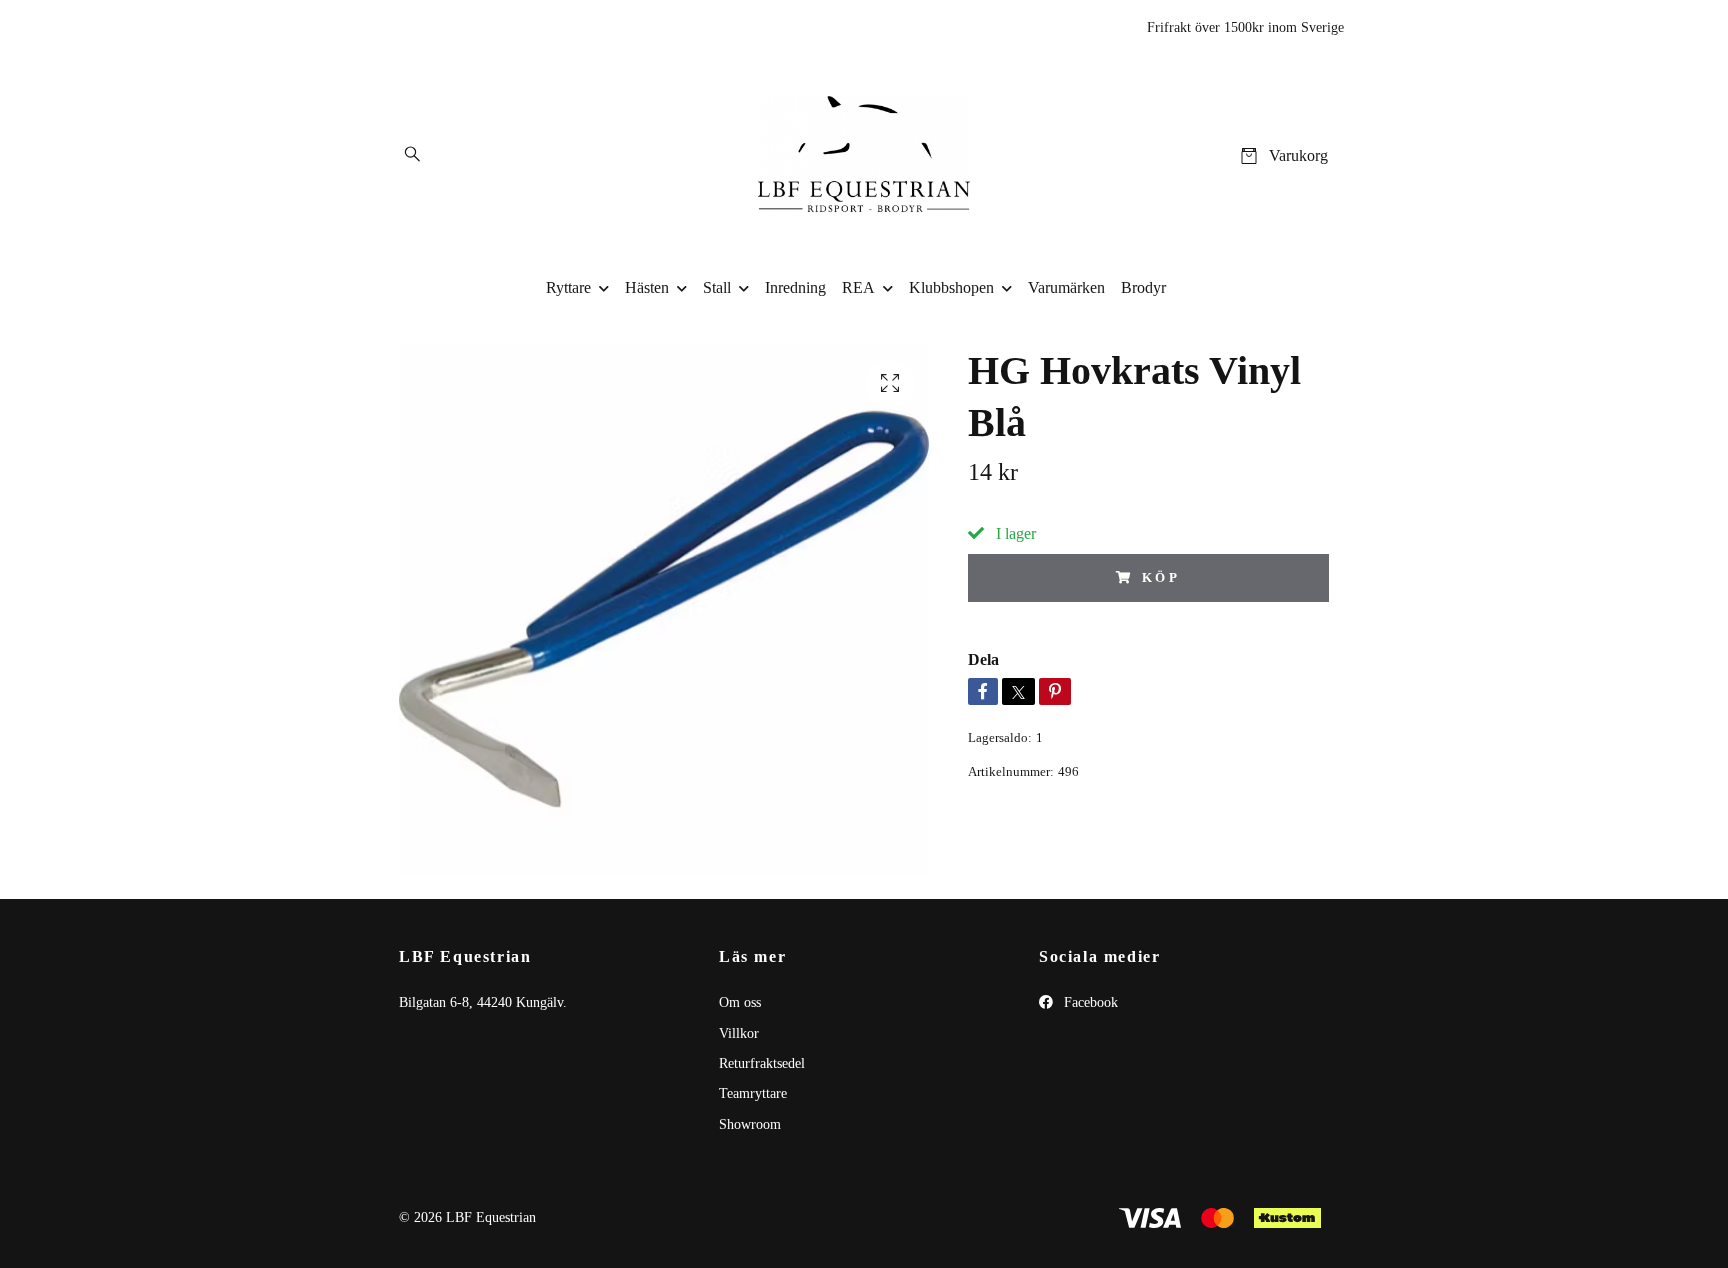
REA (858, 287)
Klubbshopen (951, 287)
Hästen (647, 287)
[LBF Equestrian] (864, 156)
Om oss (740, 1002)
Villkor (739, 1033)
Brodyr (1143, 287)
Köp (1162, 578)
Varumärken (1066, 287)
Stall (717, 287)
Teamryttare (753, 1093)
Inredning (795, 287)
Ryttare (568, 287)
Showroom (750, 1124)
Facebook (1089, 1002)
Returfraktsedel (762, 1063)
